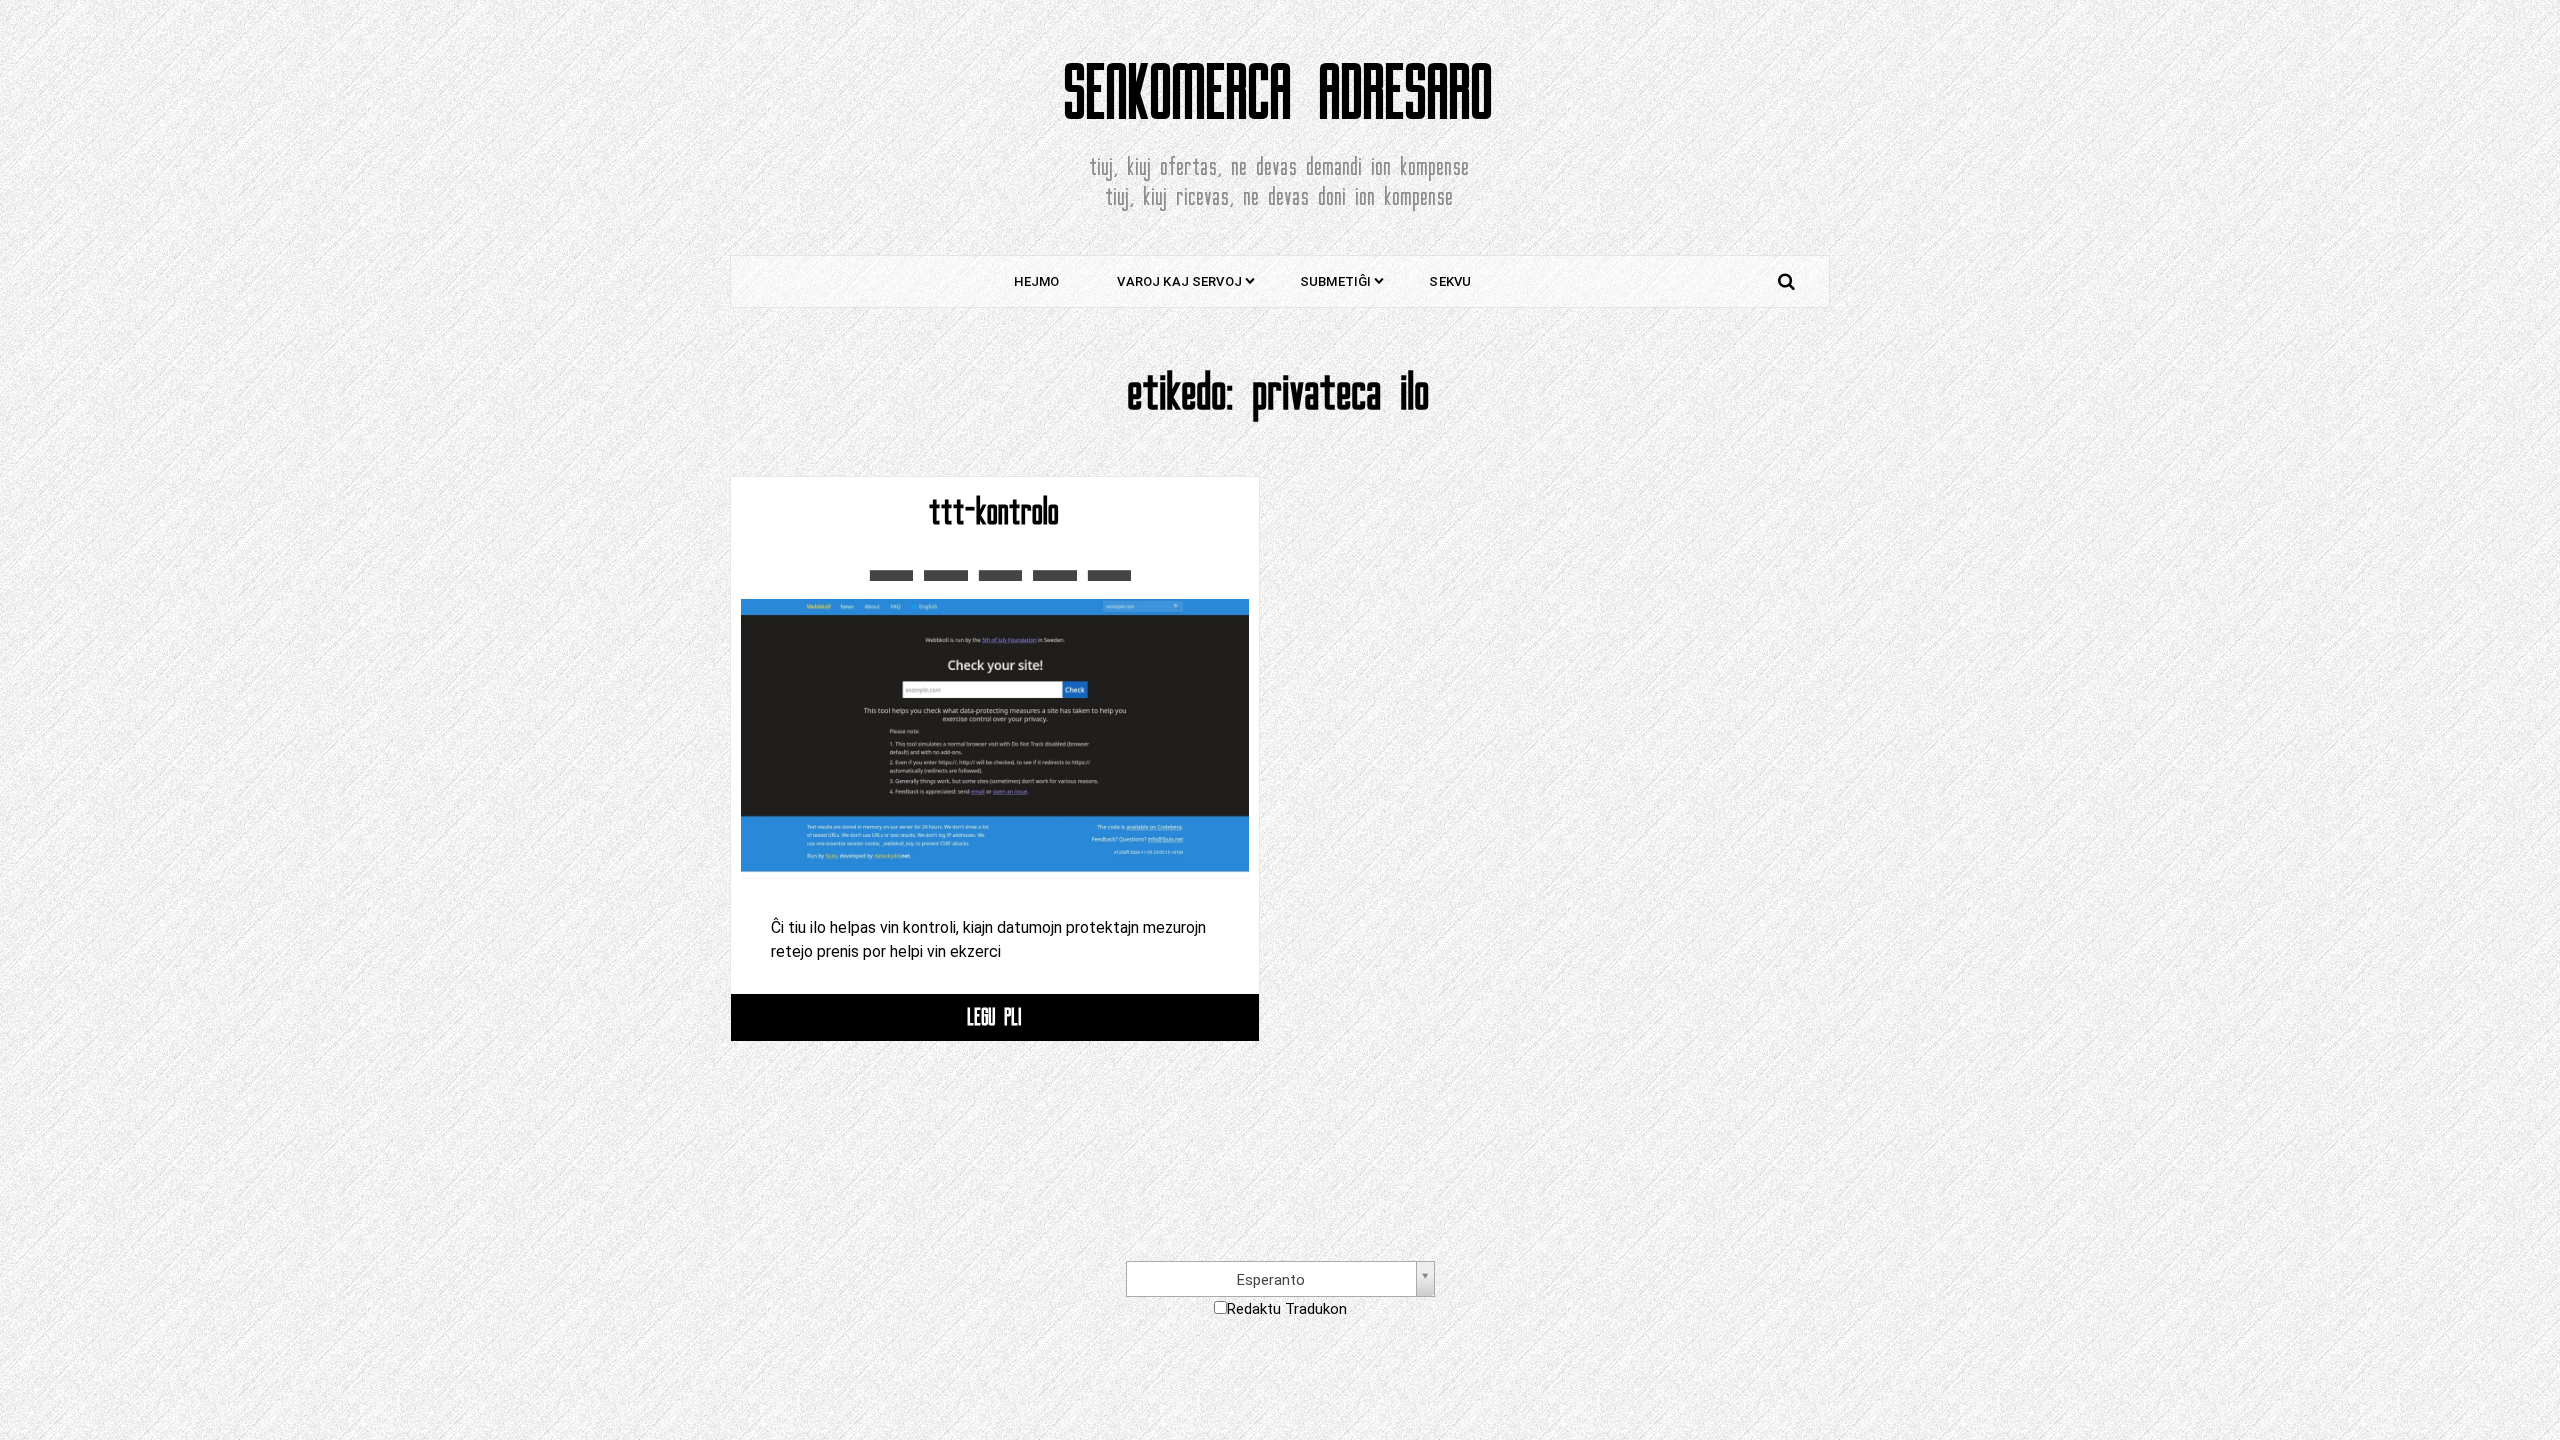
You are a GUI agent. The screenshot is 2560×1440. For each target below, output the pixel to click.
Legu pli (995, 1016)
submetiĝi (1335, 281)
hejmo (1037, 281)
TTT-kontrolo (995, 512)
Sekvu (1450, 281)
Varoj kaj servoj (1179, 281)
